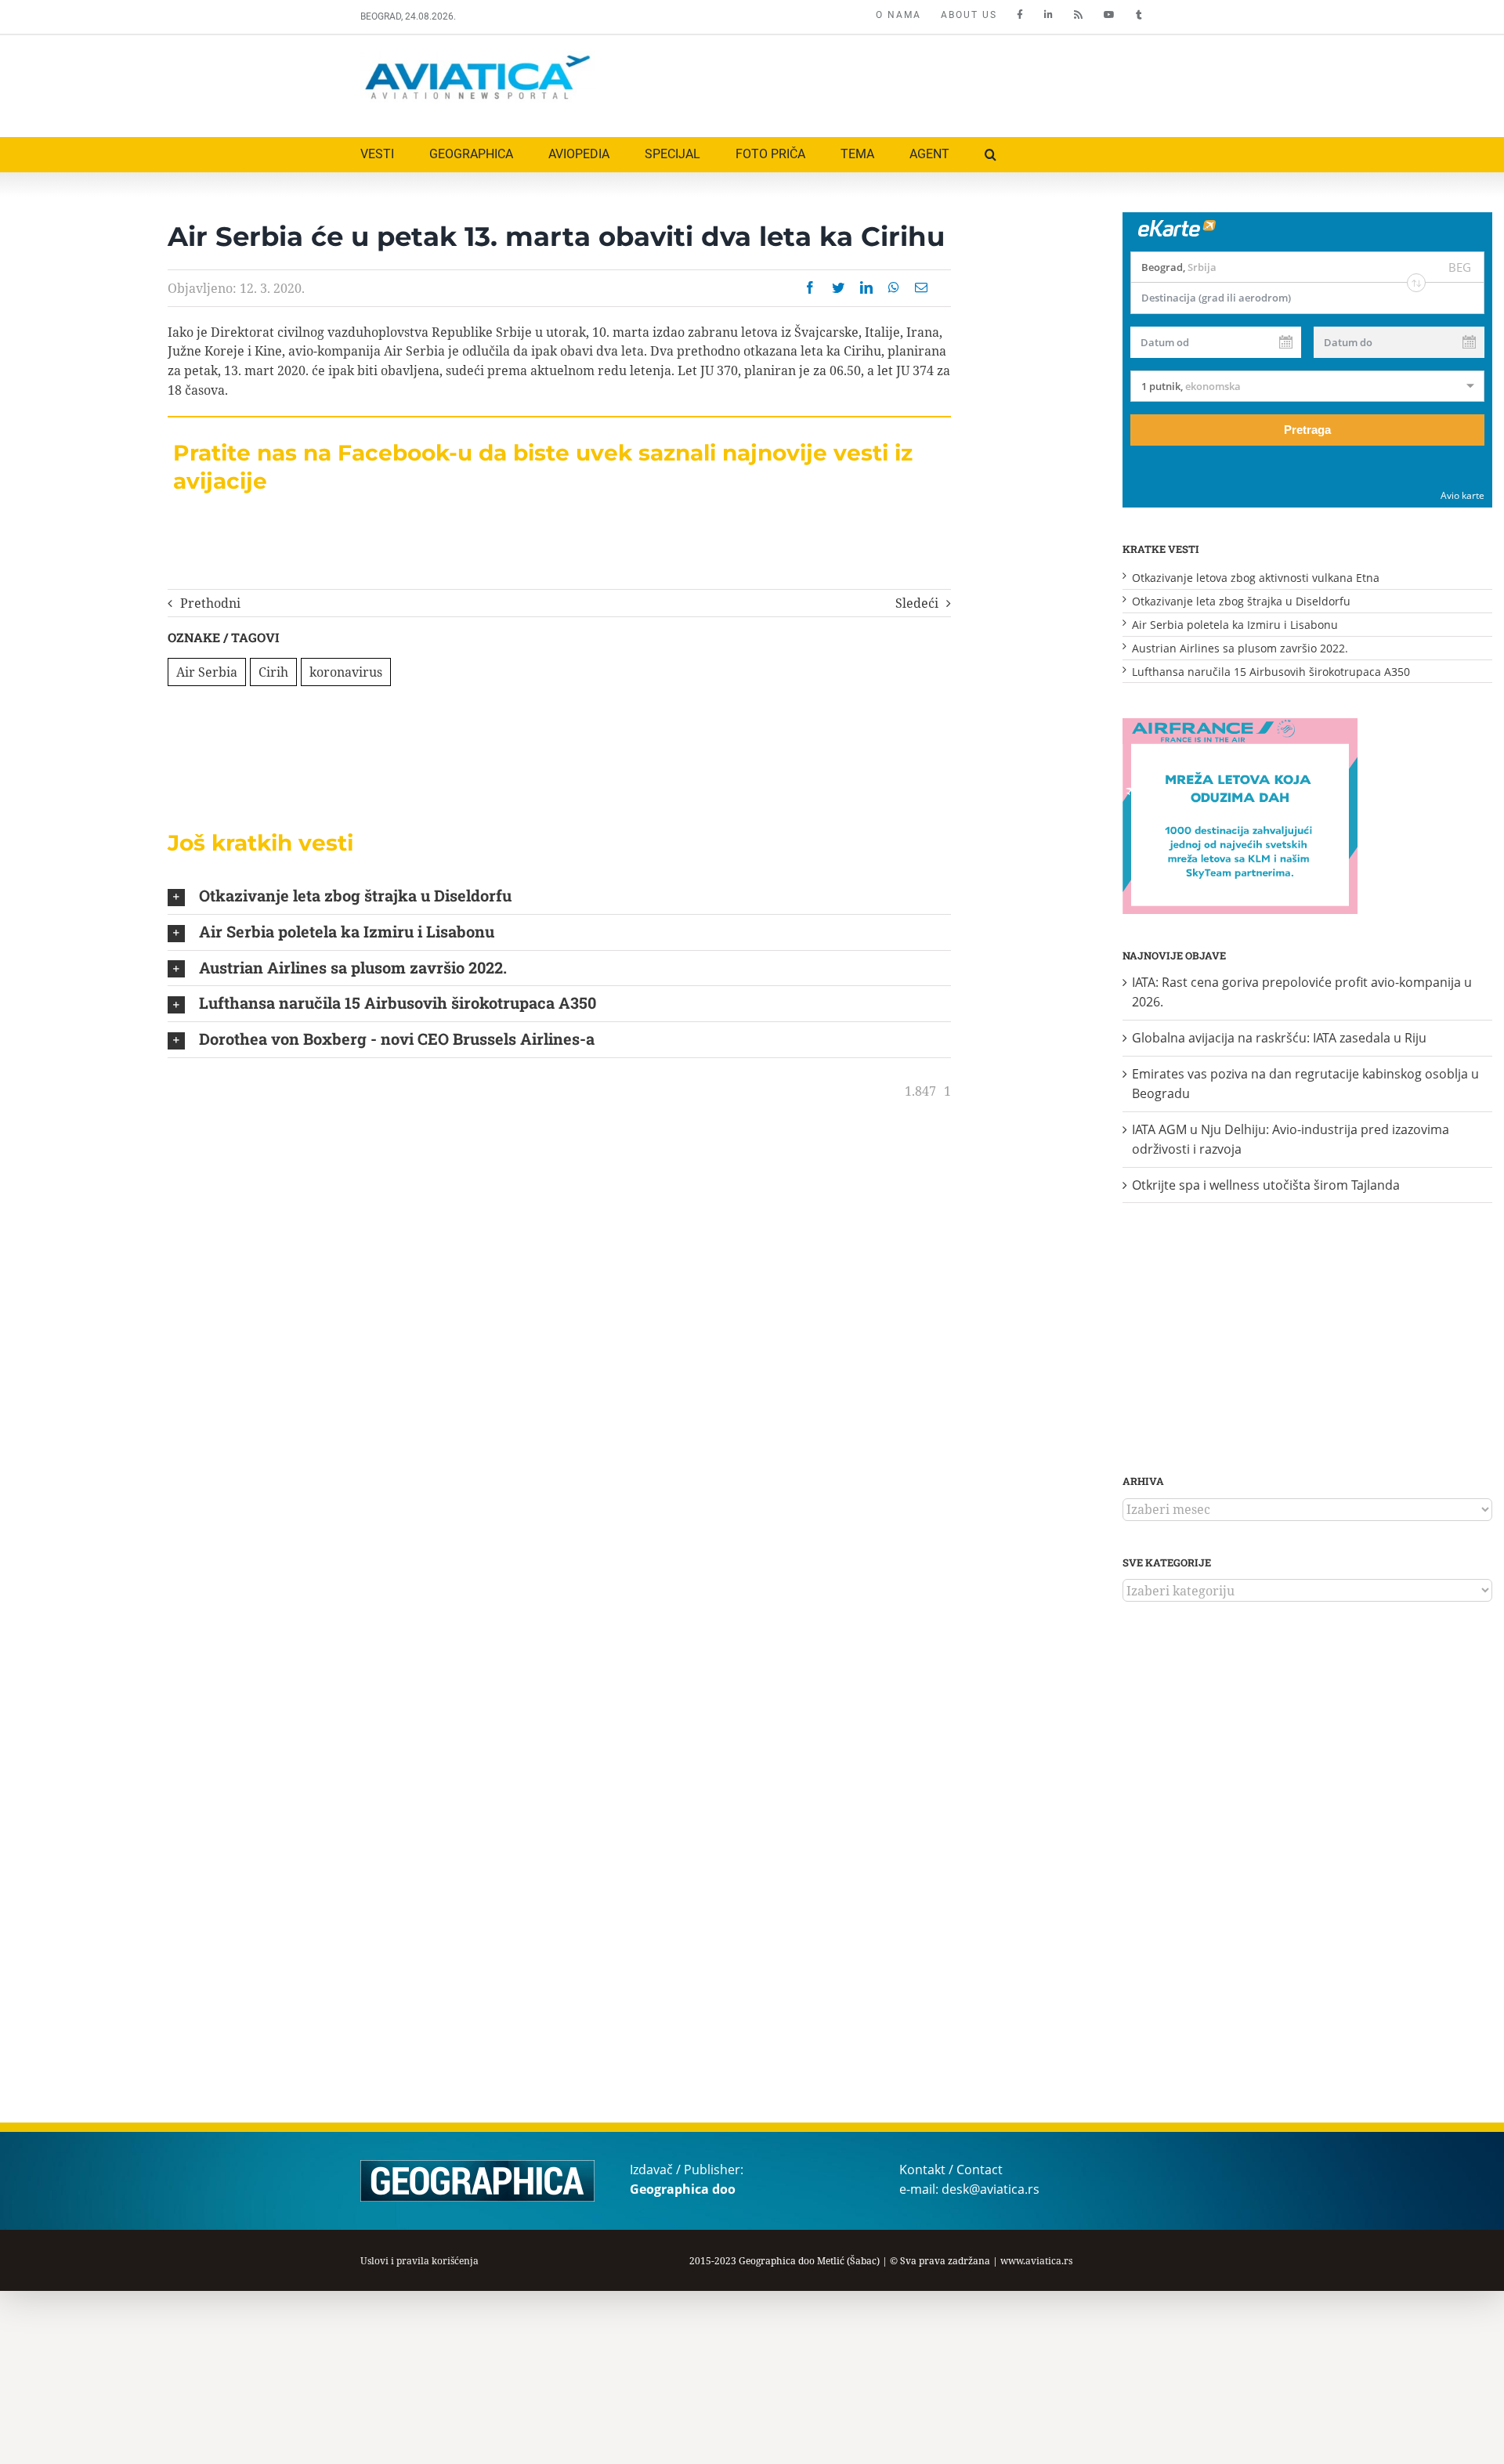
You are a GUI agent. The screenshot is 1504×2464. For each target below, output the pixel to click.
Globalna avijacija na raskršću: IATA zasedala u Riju (1279, 1038)
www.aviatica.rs (1036, 2261)
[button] (991, 155)
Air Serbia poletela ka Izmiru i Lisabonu (1235, 625)
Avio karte (1462, 495)
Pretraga (1307, 430)
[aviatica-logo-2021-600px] (478, 57)
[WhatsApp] (894, 287)
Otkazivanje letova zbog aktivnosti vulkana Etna (1256, 578)
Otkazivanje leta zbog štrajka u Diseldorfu (1241, 601)
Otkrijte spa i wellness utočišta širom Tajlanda (1266, 1185)
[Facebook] (810, 287)
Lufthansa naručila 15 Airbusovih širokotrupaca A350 (1271, 672)
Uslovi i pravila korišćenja (419, 2261)
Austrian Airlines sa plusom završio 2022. (1240, 648)
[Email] (921, 287)
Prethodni (210, 603)
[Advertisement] (859, 82)
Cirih (273, 672)
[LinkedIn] (866, 287)
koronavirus (346, 672)
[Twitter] (838, 287)
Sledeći (917, 603)
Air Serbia (207, 672)
